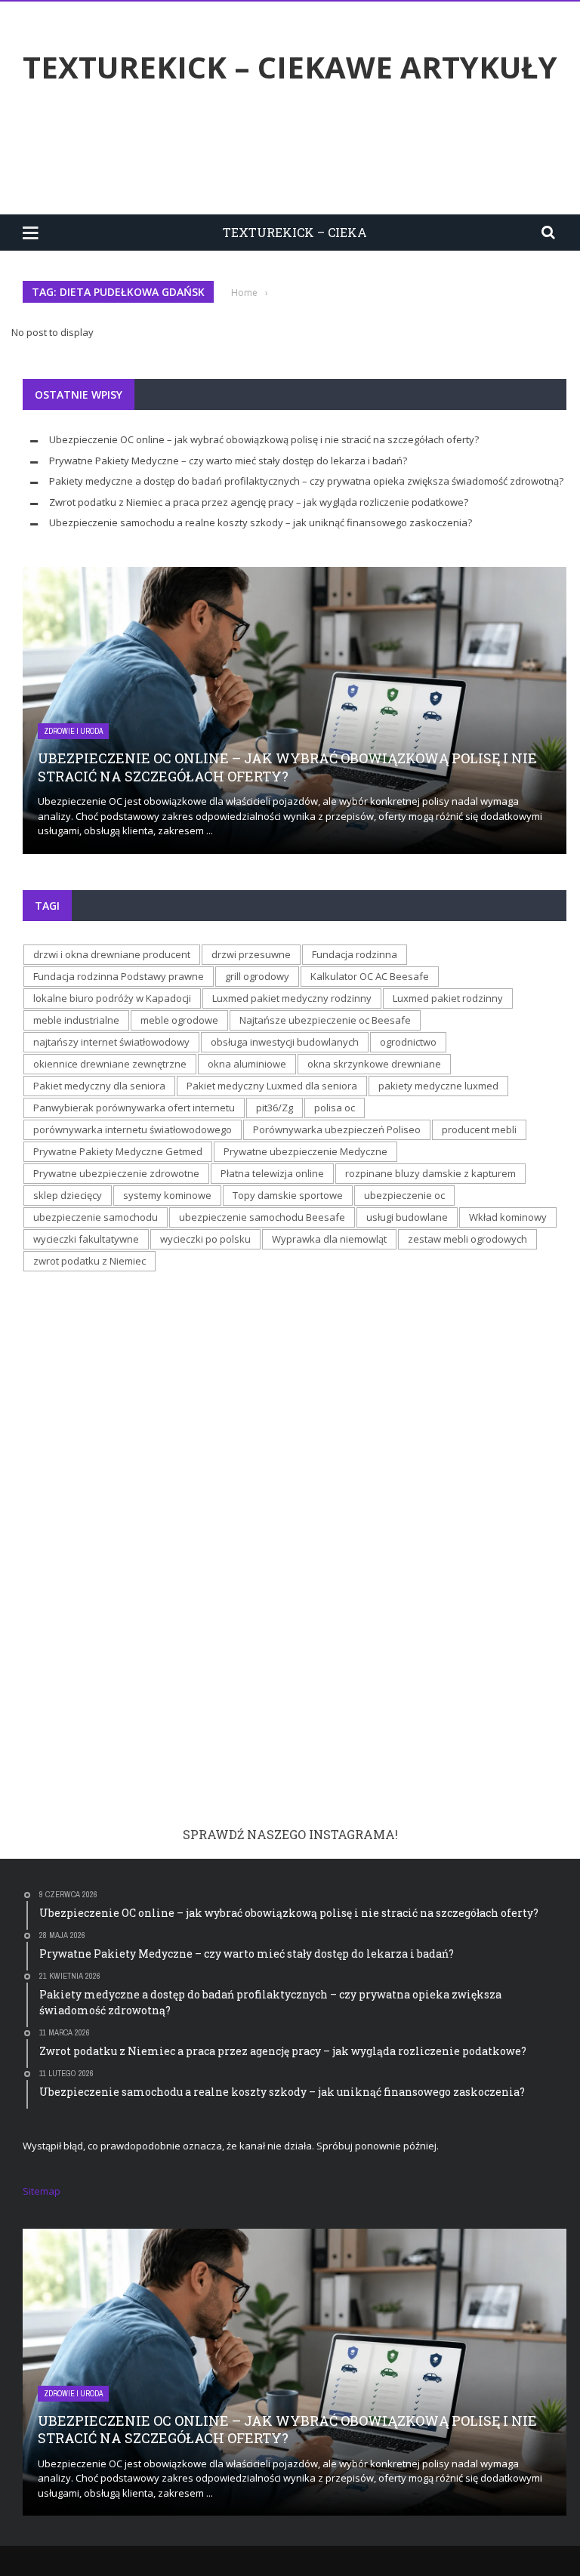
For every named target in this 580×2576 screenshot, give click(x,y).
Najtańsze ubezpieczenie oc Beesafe (325, 1020)
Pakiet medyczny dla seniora (99, 1086)
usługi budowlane (407, 1217)
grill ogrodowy (257, 976)
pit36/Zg (275, 1108)
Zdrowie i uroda (73, 731)
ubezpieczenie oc (404, 1195)
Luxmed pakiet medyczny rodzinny (292, 998)
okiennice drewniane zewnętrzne (110, 1064)
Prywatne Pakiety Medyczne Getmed (118, 1151)
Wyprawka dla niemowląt (329, 1239)
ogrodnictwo (408, 1042)
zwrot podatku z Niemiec (89, 1261)
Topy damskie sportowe (288, 1195)
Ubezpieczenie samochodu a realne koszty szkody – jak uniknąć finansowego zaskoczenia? (261, 522)
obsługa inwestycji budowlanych (285, 1042)
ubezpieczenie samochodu (96, 1217)
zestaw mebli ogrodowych (467, 1239)
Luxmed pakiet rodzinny (448, 998)
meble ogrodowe (179, 1020)
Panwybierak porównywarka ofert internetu (134, 1108)
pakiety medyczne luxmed (438, 1086)
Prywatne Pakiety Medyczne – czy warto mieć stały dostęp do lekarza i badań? (228, 461)
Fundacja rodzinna (355, 954)
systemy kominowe (167, 1195)
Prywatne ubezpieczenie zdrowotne (116, 1173)
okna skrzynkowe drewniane (374, 1064)
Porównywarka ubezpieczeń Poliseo (337, 1129)
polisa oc (335, 1108)
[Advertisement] (298, 153)
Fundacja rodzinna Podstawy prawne (119, 976)
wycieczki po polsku (205, 1239)
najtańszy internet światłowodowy (111, 1042)
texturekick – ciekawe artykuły (290, 67)
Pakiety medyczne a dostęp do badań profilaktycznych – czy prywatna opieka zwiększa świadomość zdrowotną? (306, 481)
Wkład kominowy (508, 1217)
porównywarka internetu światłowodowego (133, 1129)
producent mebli (479, 1129)
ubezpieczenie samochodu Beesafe (262, 1217)
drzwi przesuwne (251, 954)
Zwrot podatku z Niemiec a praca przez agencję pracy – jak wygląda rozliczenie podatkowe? (259, 502)
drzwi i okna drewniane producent (112, 954)
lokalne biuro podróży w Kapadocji (112, 998)
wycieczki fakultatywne (86, 1239)
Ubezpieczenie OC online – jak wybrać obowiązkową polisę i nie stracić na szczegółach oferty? (264, 439)
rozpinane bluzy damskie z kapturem (430, 1173)
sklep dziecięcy (68, 1195)
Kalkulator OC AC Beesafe (370, 976)
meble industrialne (76, 1020)
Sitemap (42, 2191)
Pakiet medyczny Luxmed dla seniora (272, 1086)
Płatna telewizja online (272, 1173)
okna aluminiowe (247, 1064)
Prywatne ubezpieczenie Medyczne (305, 1151)
